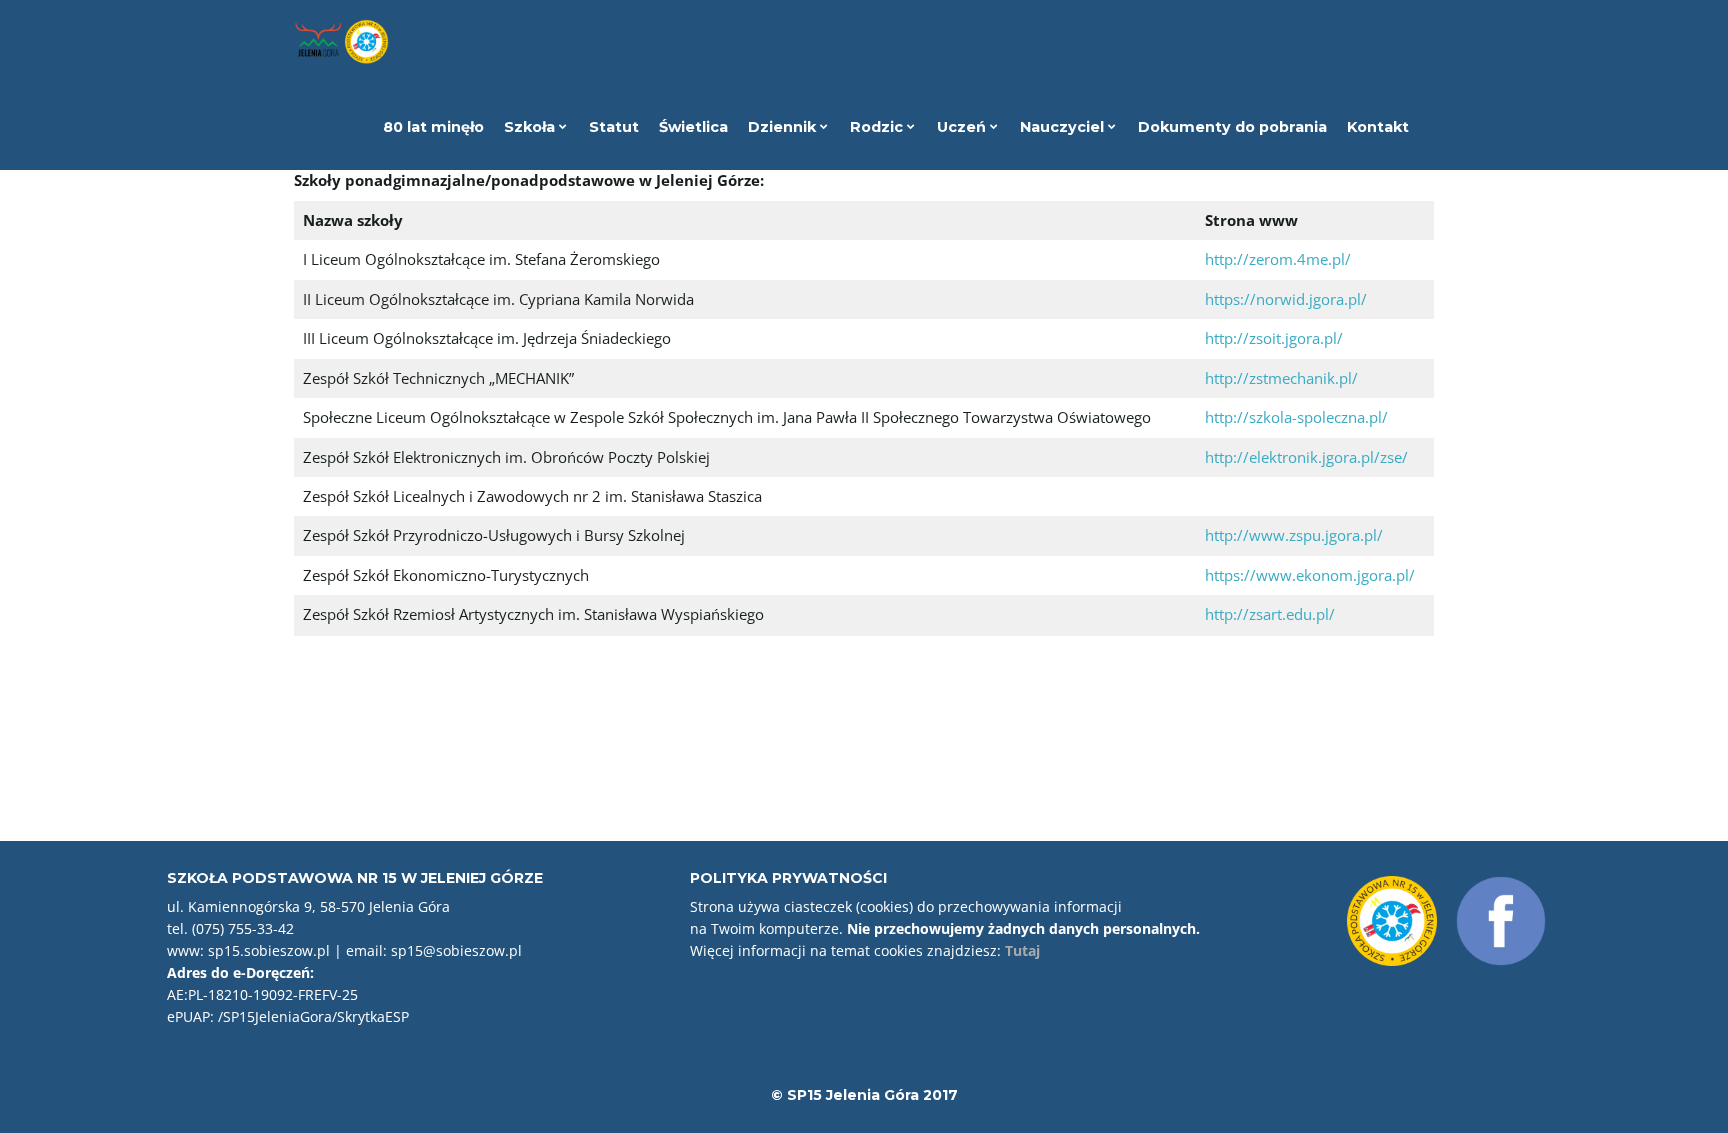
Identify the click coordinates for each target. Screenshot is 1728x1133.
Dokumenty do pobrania (1232, 127)
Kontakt (1378, 127)
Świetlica (693, 127)
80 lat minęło (433, 127)
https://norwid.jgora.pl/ (1286, 299)
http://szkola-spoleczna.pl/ (1296, 417)
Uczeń (963, 127)
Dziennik (784, 127)
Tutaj (1022, 950)
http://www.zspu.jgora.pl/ (1294, 535)
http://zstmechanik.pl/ (1281, 378)
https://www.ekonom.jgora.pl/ (1310, 575)
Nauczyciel (1064, 127)
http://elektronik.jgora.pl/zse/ (1306, 457)
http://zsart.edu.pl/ (1270, 614)
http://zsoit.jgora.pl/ (1274, 338)
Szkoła (531, 127)
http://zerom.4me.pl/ (1278, 259)
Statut (614, 127)
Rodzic (878, 127)
